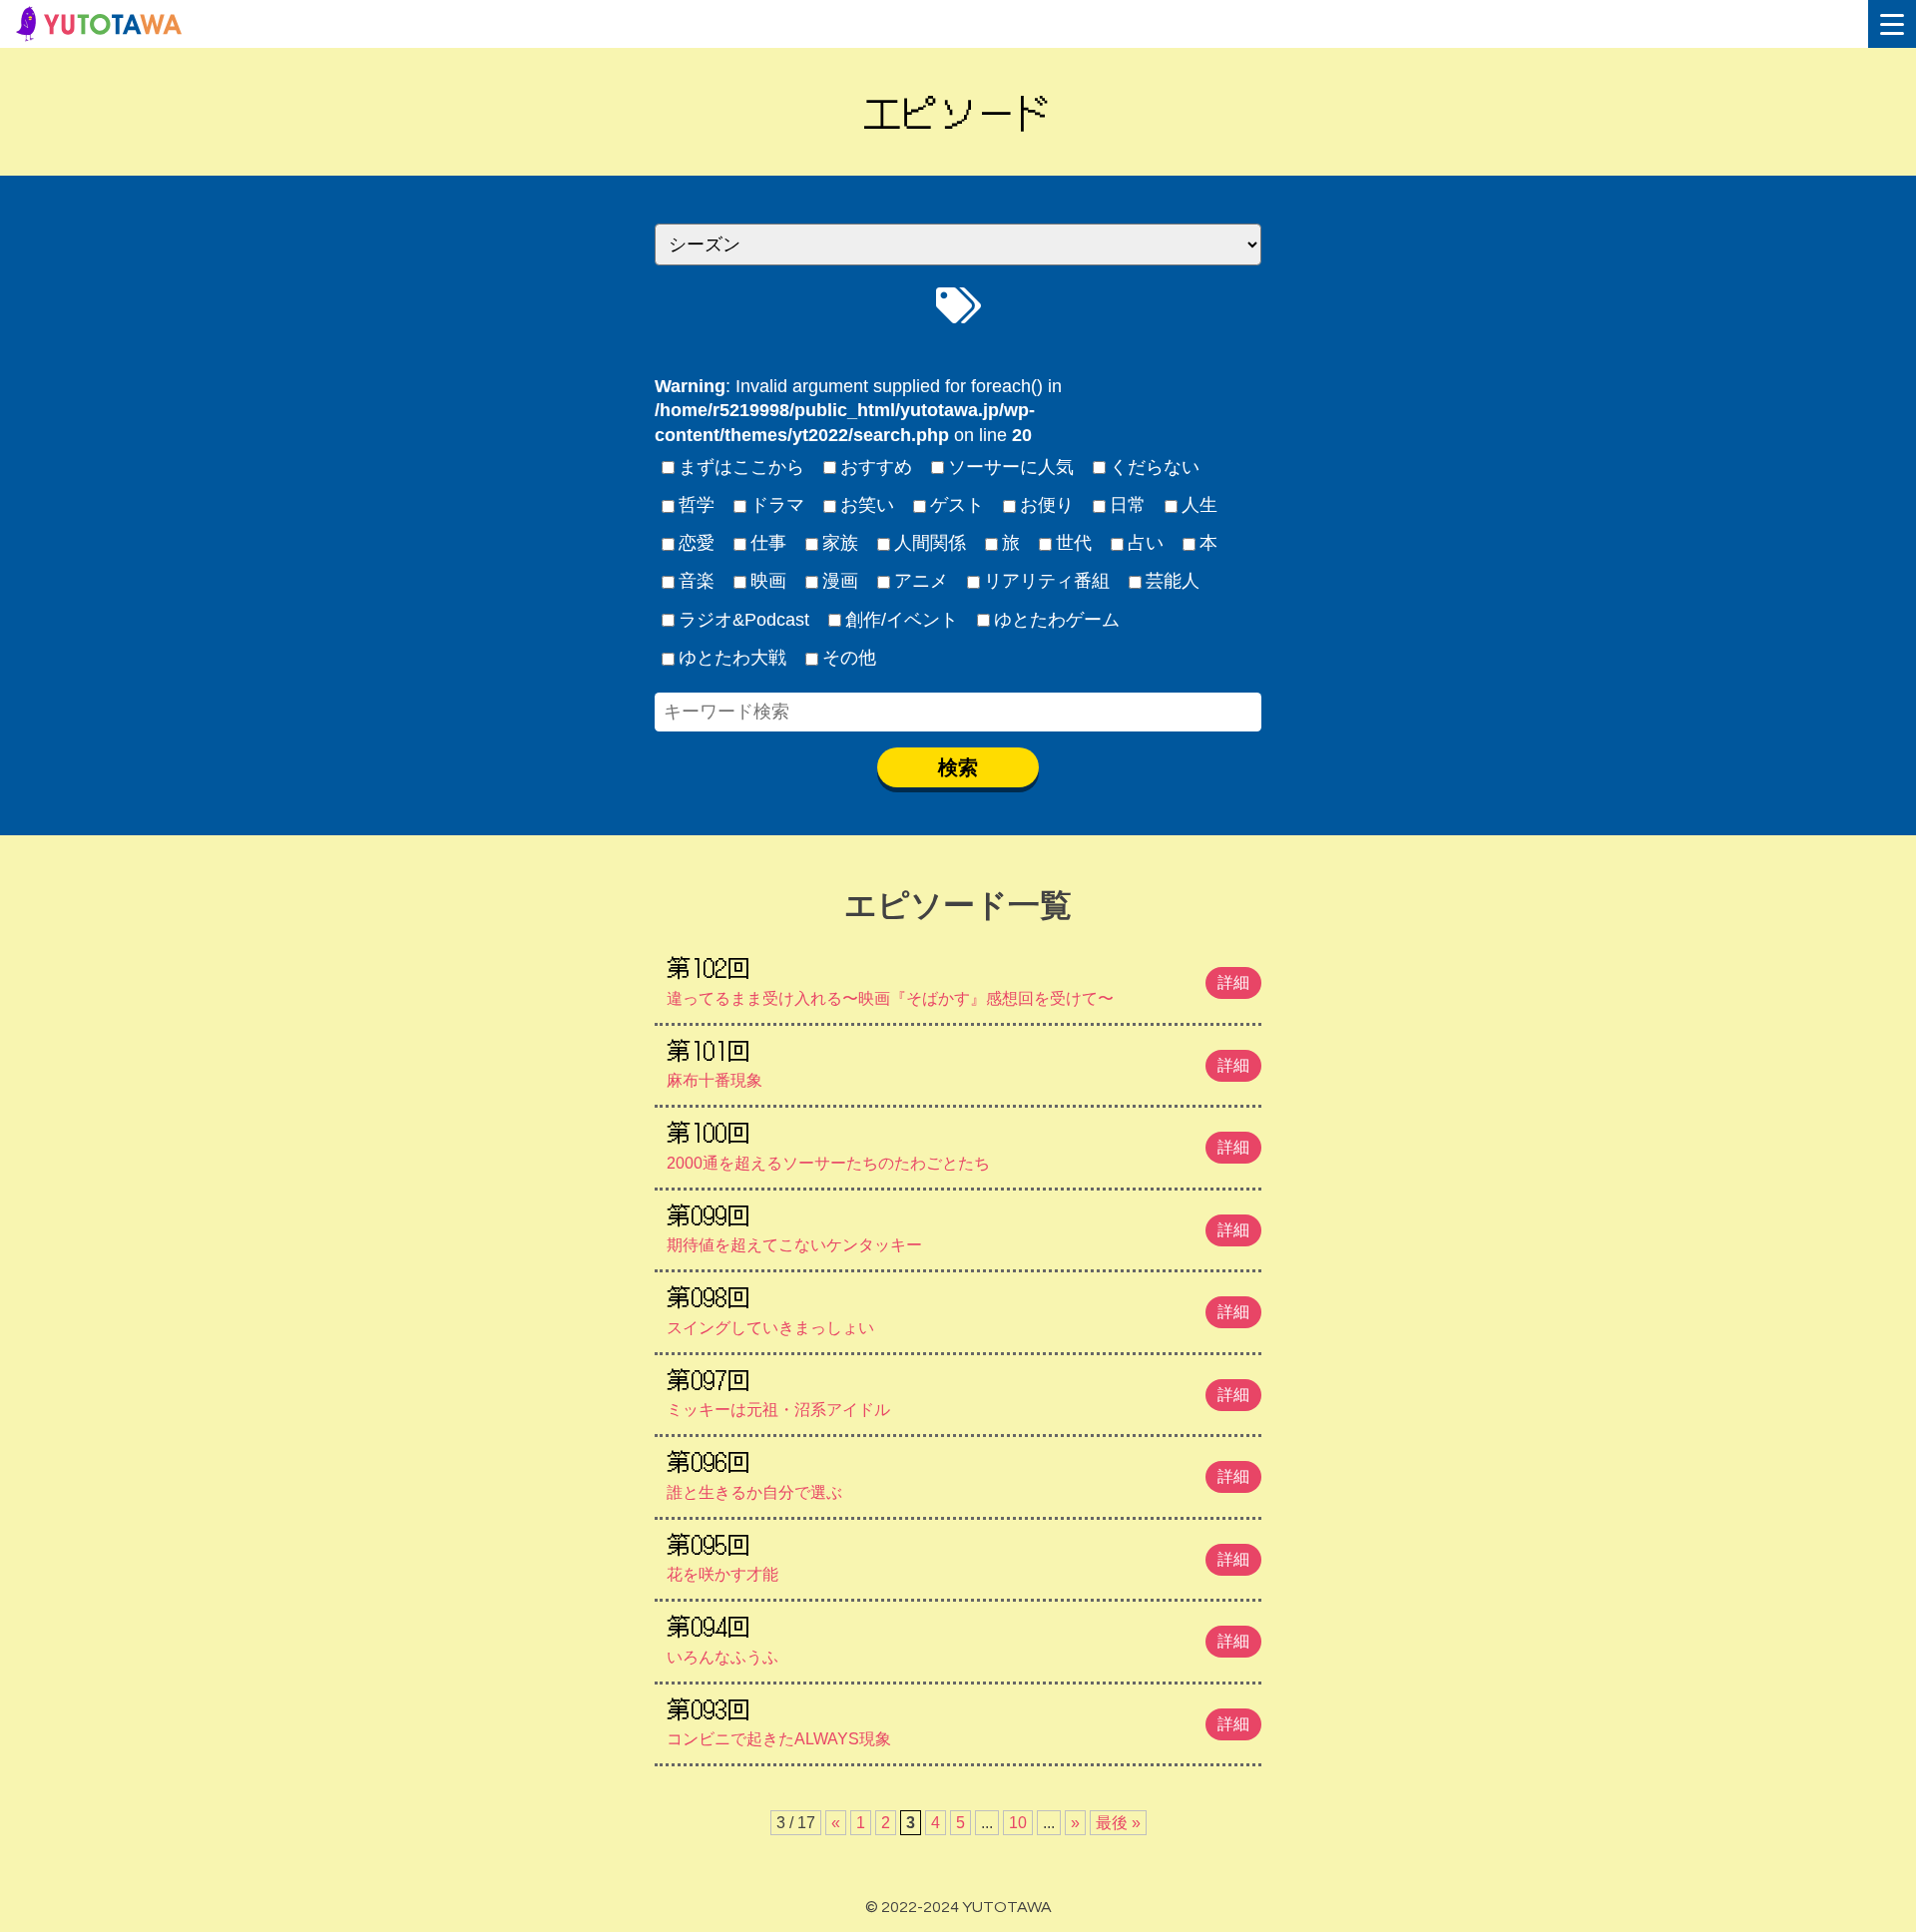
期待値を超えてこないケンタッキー (958, 1225)
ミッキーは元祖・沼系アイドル (958, 1390)
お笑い (867, 505)
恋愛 (697, 543)
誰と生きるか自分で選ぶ (958, 1472)
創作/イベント (902, 620)
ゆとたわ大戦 (732, 658)
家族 (840, 543)
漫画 (840, 581)
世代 (1074, 543)
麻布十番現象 (958, 1061)
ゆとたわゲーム (1057, 620)
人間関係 (930, 543)
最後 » (1118, 1823)
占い (1146, 543)
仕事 (768, 543)
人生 (1199, 505)
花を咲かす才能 (958, 1555)
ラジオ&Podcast (744, 620)
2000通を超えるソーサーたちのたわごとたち (958, 1143)
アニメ (921, 581)
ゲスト (957, 505)
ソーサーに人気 (1011, 467)
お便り (1047, 505)
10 (1018, 1823)
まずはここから (741, 467)
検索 (958, 767)
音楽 (697, 581)
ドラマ (777, 505)
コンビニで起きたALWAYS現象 (958, 1719)
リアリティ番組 (1047, 581)
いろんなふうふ (958, 1637)
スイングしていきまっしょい (958, 1307)
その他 (849, 658)
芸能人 (1173, 581)
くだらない (1155, 467)
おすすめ (876, 467)
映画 (768, 581)
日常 (1128, 505)
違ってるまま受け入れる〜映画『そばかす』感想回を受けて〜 (958, 978)
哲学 (697, 505)
